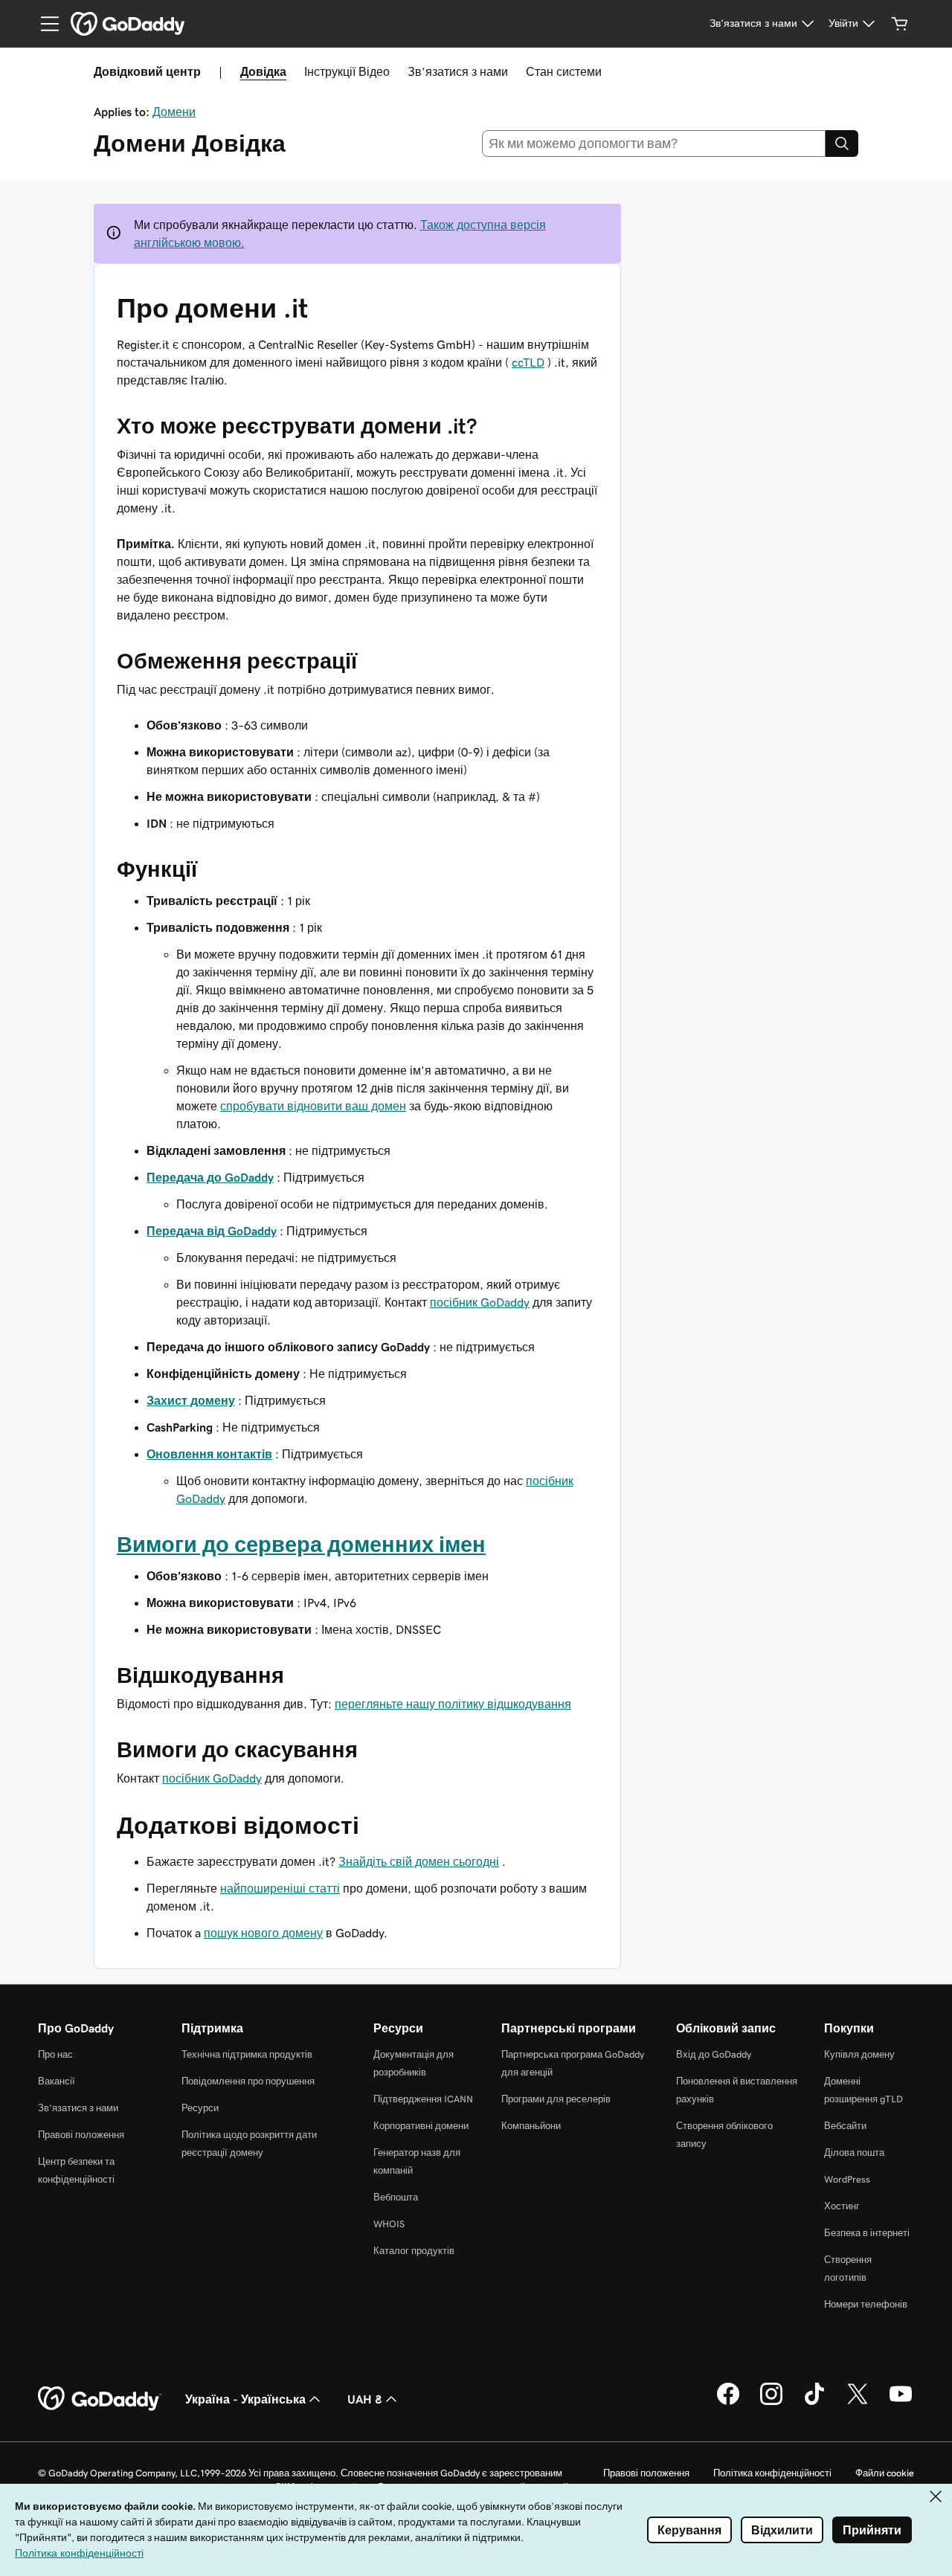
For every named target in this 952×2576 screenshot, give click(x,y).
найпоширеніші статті (280, 1888)
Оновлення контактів (209, 1454)
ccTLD (528, 362)
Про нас (55, 2054)
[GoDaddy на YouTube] (901, 2403)
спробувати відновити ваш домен (313, 1106)
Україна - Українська (245, 2399)
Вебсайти (845, 2126)
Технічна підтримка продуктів (247, 2054)
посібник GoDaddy (480, 1302)
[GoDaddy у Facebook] (728, 2403)
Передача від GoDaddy (212, 1231)
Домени (174, 112)
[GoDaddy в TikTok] (814, 2403)
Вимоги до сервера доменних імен (301, 1545)
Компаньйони (531, 2126)
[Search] (842, 144)
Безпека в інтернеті (867, 2233)
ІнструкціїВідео (347, 71)
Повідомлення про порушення (248, 2081)
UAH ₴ (365, 2399)
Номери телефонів (866, 2304)
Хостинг (842, 2206)
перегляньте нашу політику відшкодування (453, 1704)
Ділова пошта (854, 2152)
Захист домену (191, 1400)
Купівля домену (859, 2054)
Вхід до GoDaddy (714, 2054)
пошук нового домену (263, 1933)
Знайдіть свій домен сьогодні (419, 1861)
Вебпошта (396, 2197)
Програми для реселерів (556, 2099)
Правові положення (81, 2135)
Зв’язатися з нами (458, 71)
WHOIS (389, 2224)
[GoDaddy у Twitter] (858, 2403)
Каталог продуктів (414, 2251)
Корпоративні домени (421, 2126)
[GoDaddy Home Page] (100, 2399)
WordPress (847, 2179)
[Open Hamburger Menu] (44, 24)
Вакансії (57, 2081)
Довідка (263, 71)
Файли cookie (885, 2473)
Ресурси (200, 2108)
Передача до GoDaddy (210, 1177)
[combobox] (654, 144)
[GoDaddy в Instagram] (771, 2403)
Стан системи (564, 71)
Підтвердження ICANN (423, 2099)
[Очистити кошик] (900, 24)
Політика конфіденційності (772, 2473)
